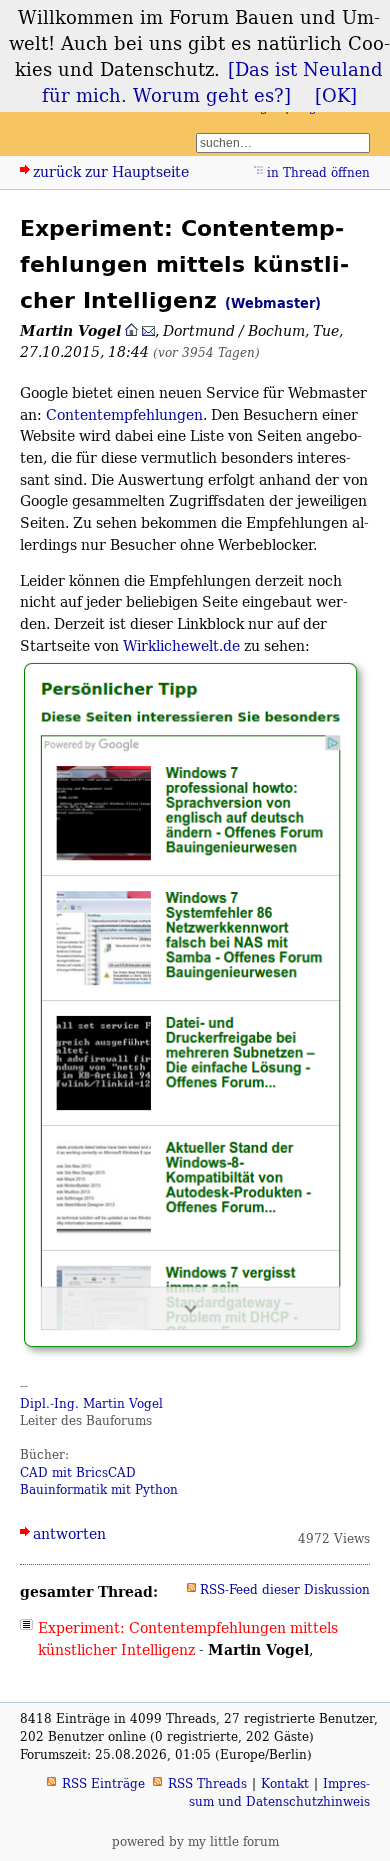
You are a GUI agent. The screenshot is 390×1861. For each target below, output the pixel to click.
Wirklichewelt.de (181, 645)
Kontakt (285, 1783)
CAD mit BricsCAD (78, 1472)
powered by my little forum (195, 1841)
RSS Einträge (103, 1783)
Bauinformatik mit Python (99, 1489)
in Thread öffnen (318, 172)
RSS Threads (207, 1783)
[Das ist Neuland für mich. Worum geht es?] (213, 82)
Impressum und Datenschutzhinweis (279, 1792)
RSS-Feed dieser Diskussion (285, 1589)
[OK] (336, 95)
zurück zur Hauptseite (111, 171)
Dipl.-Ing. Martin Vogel (91, 1403)
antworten (69, 1533)
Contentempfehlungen (124, 414)
